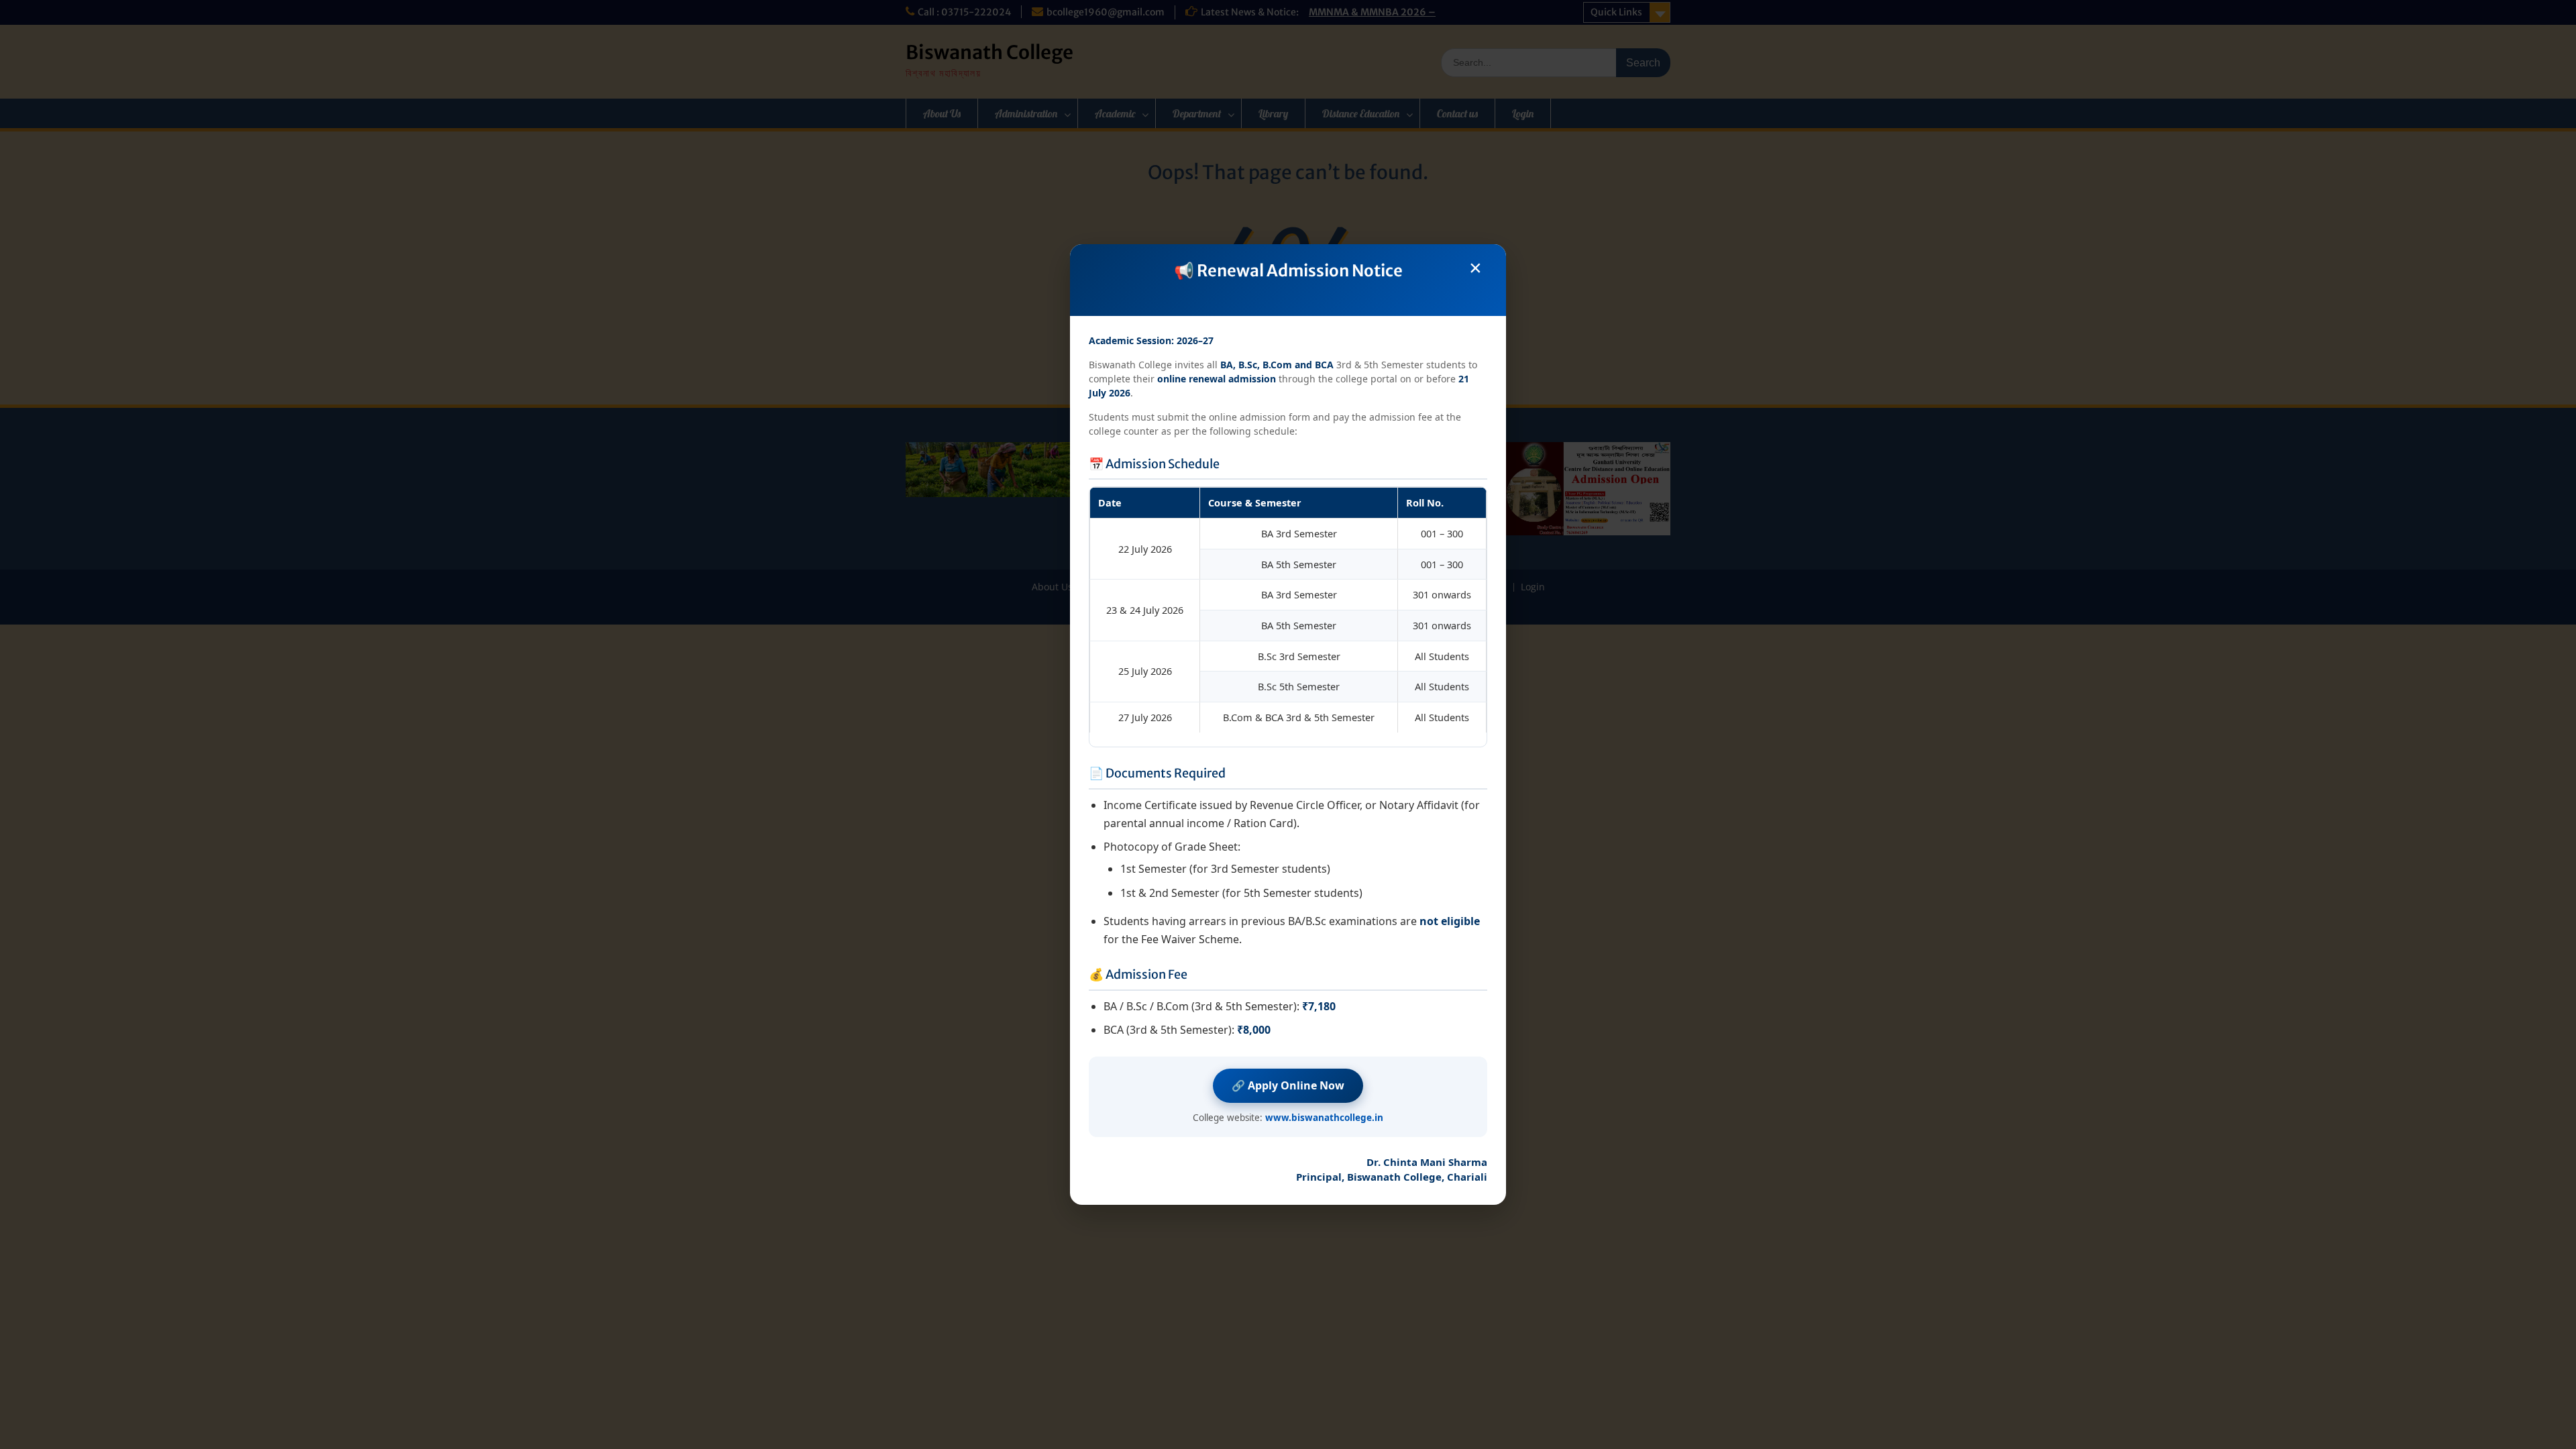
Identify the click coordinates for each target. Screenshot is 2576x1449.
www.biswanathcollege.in (1324, 1118)
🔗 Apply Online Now (1288, 1085)
